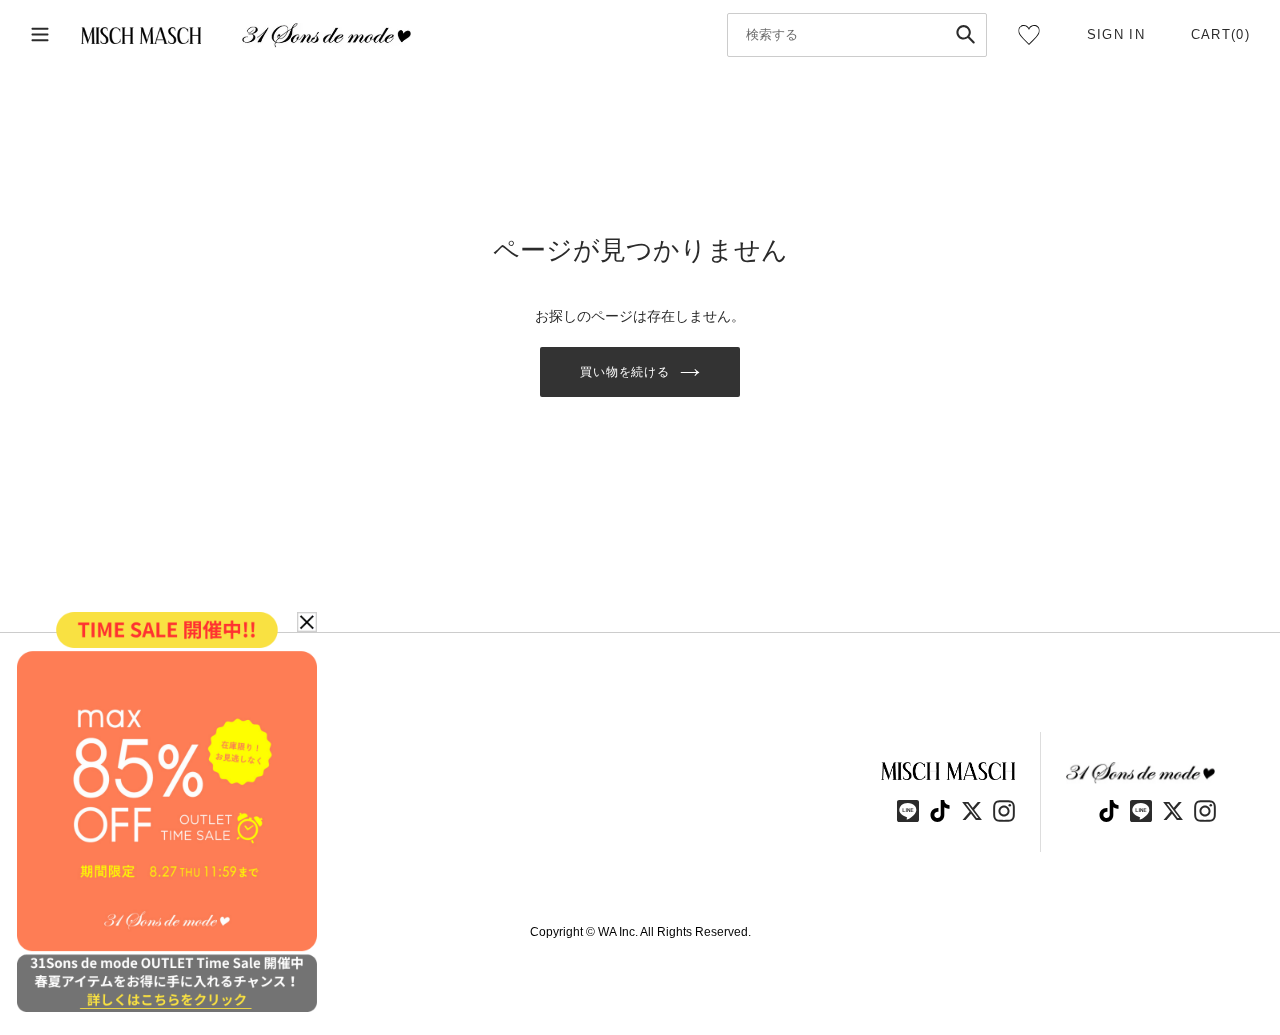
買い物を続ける (625, 372)
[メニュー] (40, 35)
